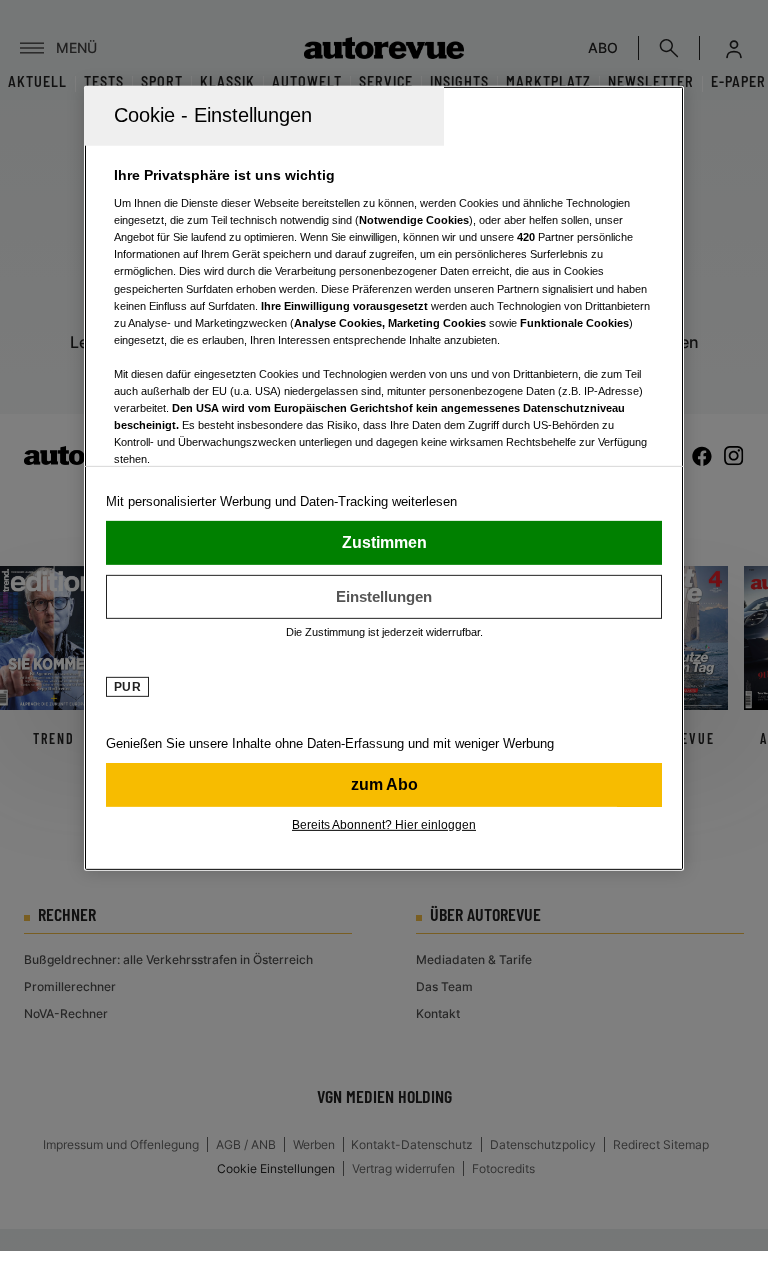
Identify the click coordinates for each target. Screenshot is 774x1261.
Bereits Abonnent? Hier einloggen (384, 824)
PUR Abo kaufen (384, 784)
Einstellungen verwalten (384, 596)
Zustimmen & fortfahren (384, 542)
